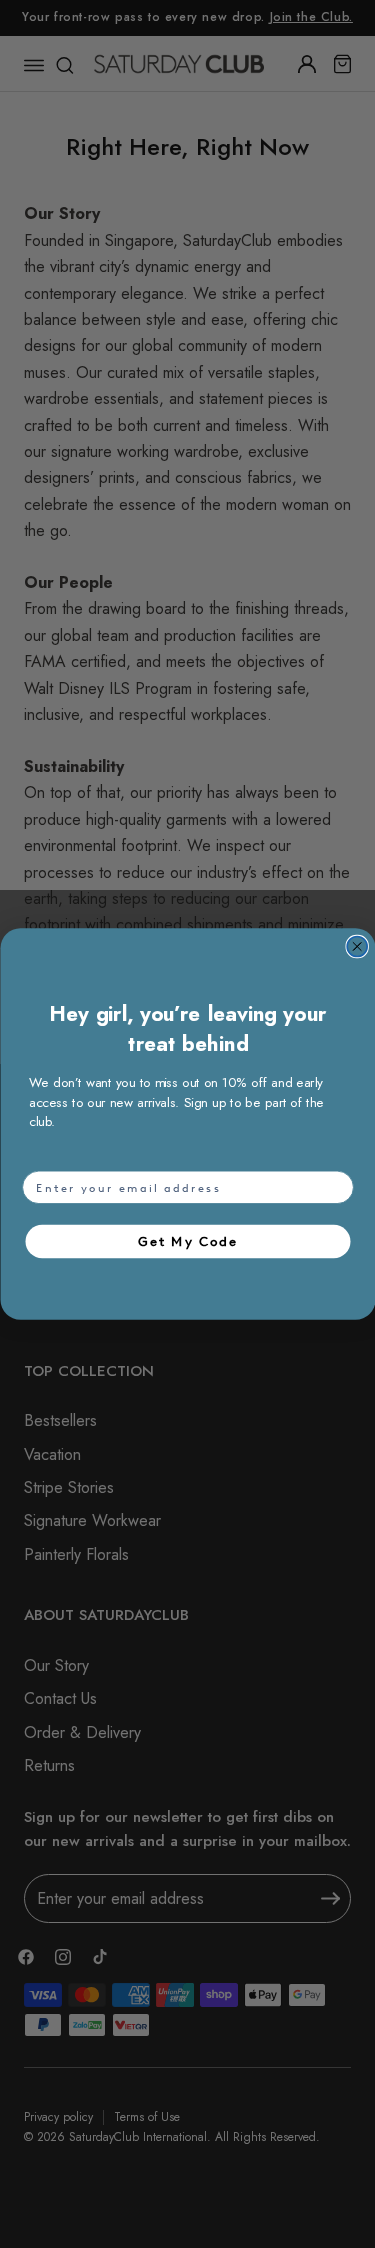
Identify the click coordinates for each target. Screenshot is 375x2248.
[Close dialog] (357, 947)
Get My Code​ (188, 1241)
